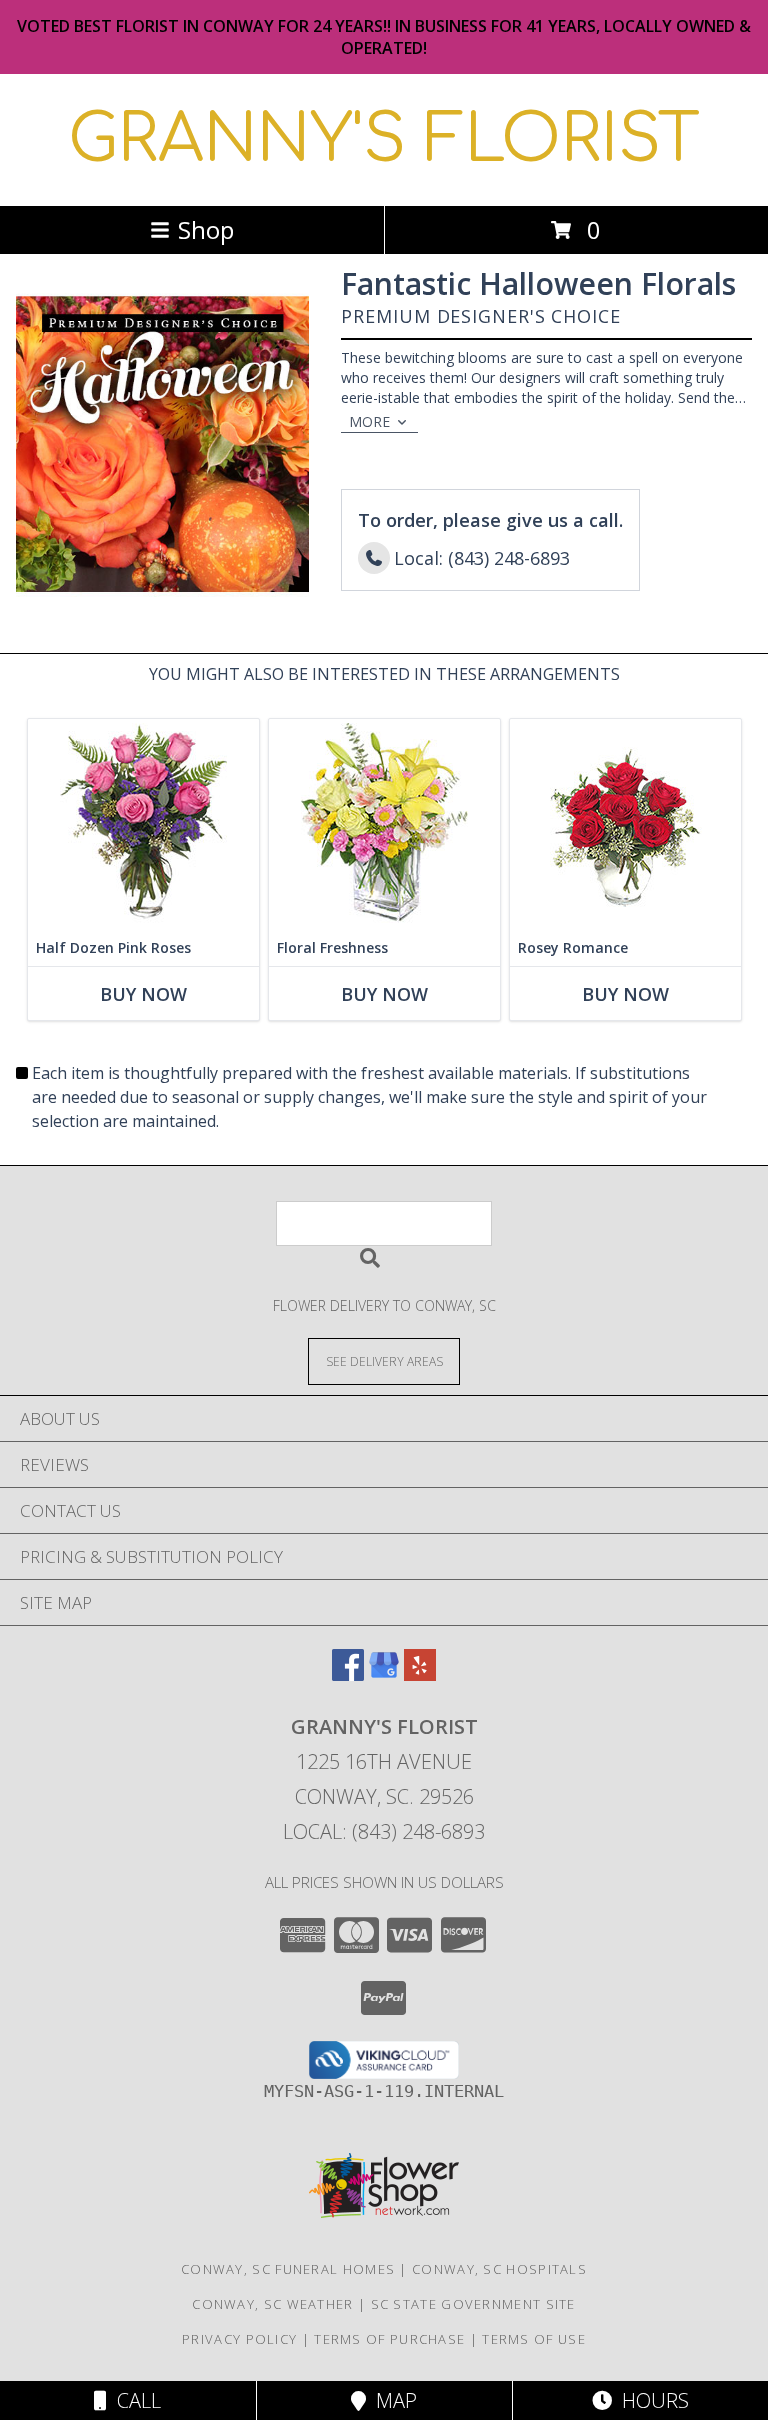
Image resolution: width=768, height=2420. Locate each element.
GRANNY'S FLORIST (384, 140)
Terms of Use (534, 2339)
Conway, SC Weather (272, 2304)
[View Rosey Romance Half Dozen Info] (625, 824)
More (369, 421)
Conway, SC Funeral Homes (288, 2269)
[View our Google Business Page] (384, 1674)
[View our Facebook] (348, 1674)
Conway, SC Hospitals (499, 2269)
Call (134, 2400)
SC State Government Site (473, 2304)
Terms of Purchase (389, 2339)
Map (391, 2400)
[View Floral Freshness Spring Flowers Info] (384, 824)
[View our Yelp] (420, 1674)
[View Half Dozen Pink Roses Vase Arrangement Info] (143, 824)
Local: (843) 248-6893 (384, 1831)
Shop (206, 229)
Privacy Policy (239, 2339)
